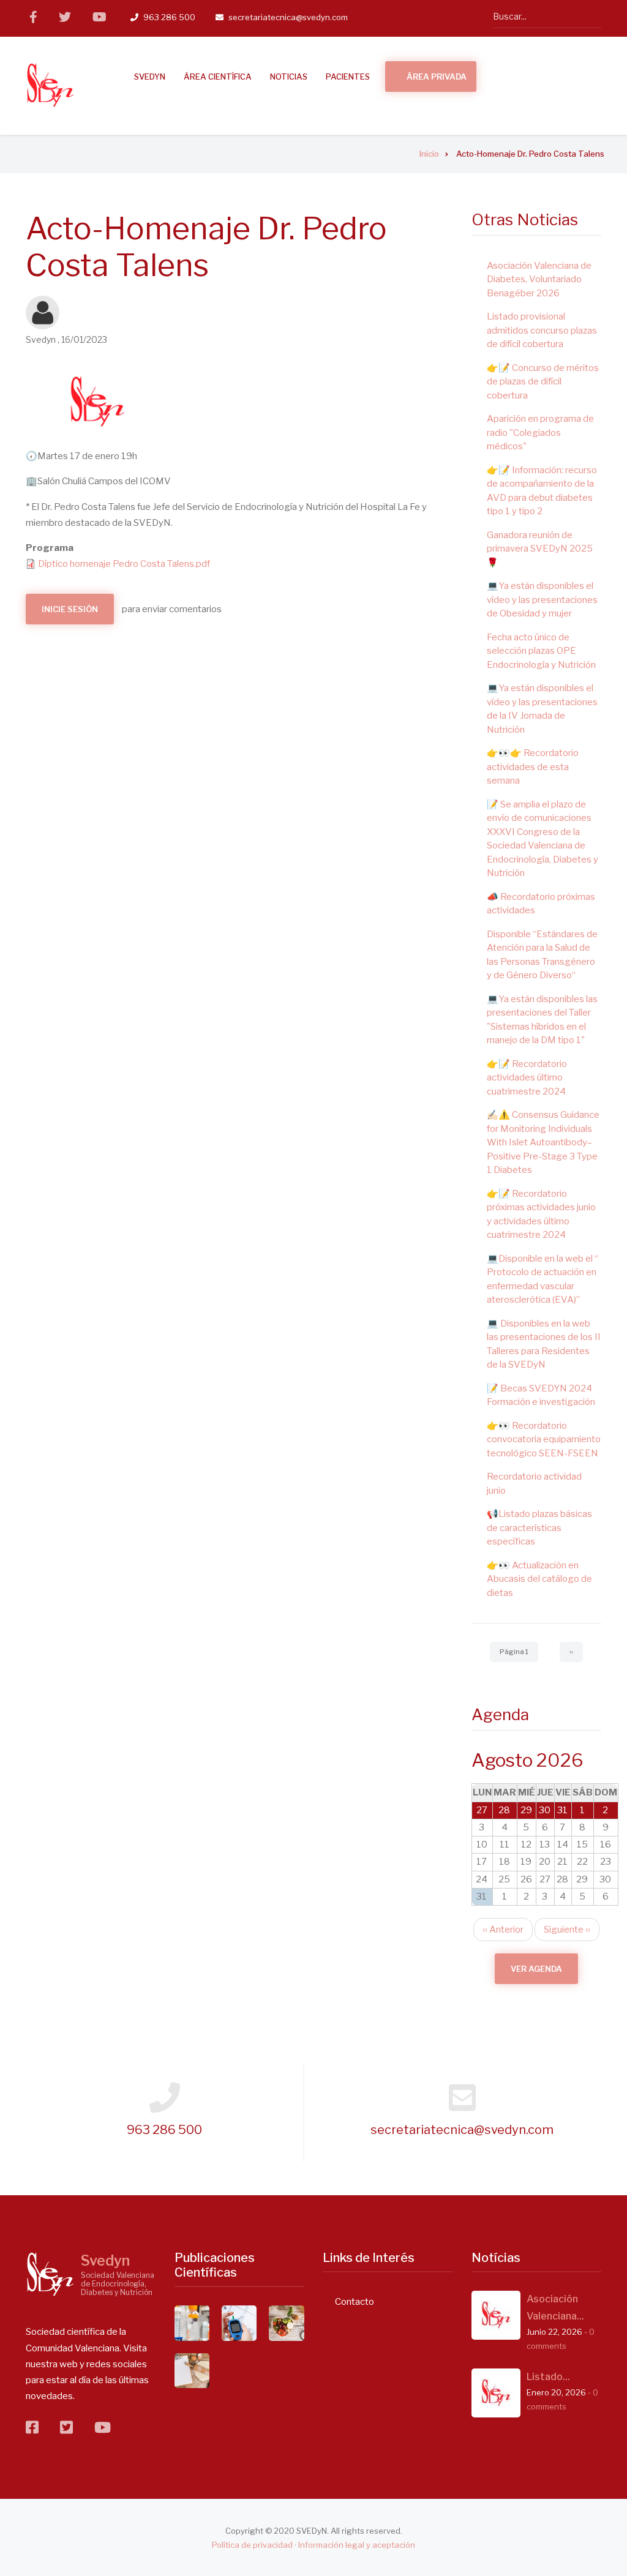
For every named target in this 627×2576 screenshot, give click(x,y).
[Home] (50, 2274)
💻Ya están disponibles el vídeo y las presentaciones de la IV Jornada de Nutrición (542, 709)
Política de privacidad (252, 2545)
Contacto (355, 2302)
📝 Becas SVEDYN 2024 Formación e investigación (541, 1395)
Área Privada (437, 77)
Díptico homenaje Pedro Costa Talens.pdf (124, 564)
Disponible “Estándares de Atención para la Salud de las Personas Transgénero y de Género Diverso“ (542, 955)
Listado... (548, 2377)
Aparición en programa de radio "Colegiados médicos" (540, 432)
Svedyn (105, 2261)
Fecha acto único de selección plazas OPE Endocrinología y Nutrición (541, 651)
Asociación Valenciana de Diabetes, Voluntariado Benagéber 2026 (539, 279)
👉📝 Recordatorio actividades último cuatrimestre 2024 (527, 1078)
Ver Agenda (536, 1969)
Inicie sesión (70, 609)
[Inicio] (50, 85)
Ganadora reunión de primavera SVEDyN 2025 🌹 (540, 549)
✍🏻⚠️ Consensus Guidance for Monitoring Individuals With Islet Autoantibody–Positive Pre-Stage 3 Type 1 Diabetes (543, 1142)
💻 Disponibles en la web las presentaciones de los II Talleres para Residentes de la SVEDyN (544, 1344)
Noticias (289, 77)
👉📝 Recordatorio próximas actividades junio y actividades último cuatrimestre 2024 (541, 1215)
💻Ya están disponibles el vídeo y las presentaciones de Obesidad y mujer (542, 600)
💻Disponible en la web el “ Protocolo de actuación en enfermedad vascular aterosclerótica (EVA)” (543, 1279)
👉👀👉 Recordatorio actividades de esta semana (533, 767)
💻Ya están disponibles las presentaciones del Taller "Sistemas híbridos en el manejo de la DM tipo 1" (542, 1020)
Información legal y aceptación (357, 2545)
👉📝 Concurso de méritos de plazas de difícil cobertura (543, 382)
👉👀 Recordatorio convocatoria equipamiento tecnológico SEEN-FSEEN (544, 1440)
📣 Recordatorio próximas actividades (541, 904)
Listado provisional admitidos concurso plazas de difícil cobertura (542, 330)
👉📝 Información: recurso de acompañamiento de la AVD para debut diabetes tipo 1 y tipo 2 (542, 491)
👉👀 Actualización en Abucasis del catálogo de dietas (539, 1579)
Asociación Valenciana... (555, 2308)
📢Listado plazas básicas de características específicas (539, 1528)
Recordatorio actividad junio (534, 1484)
